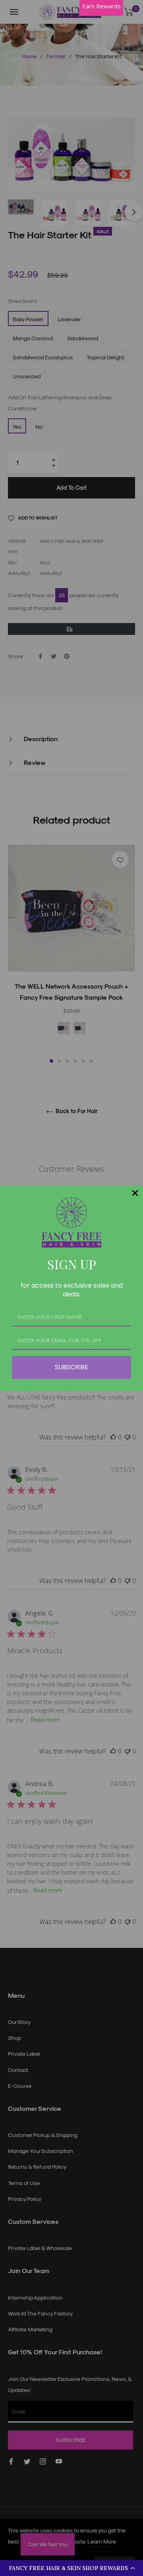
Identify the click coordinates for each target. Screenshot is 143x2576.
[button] (71, 2568)
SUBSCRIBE (71, 1367)
